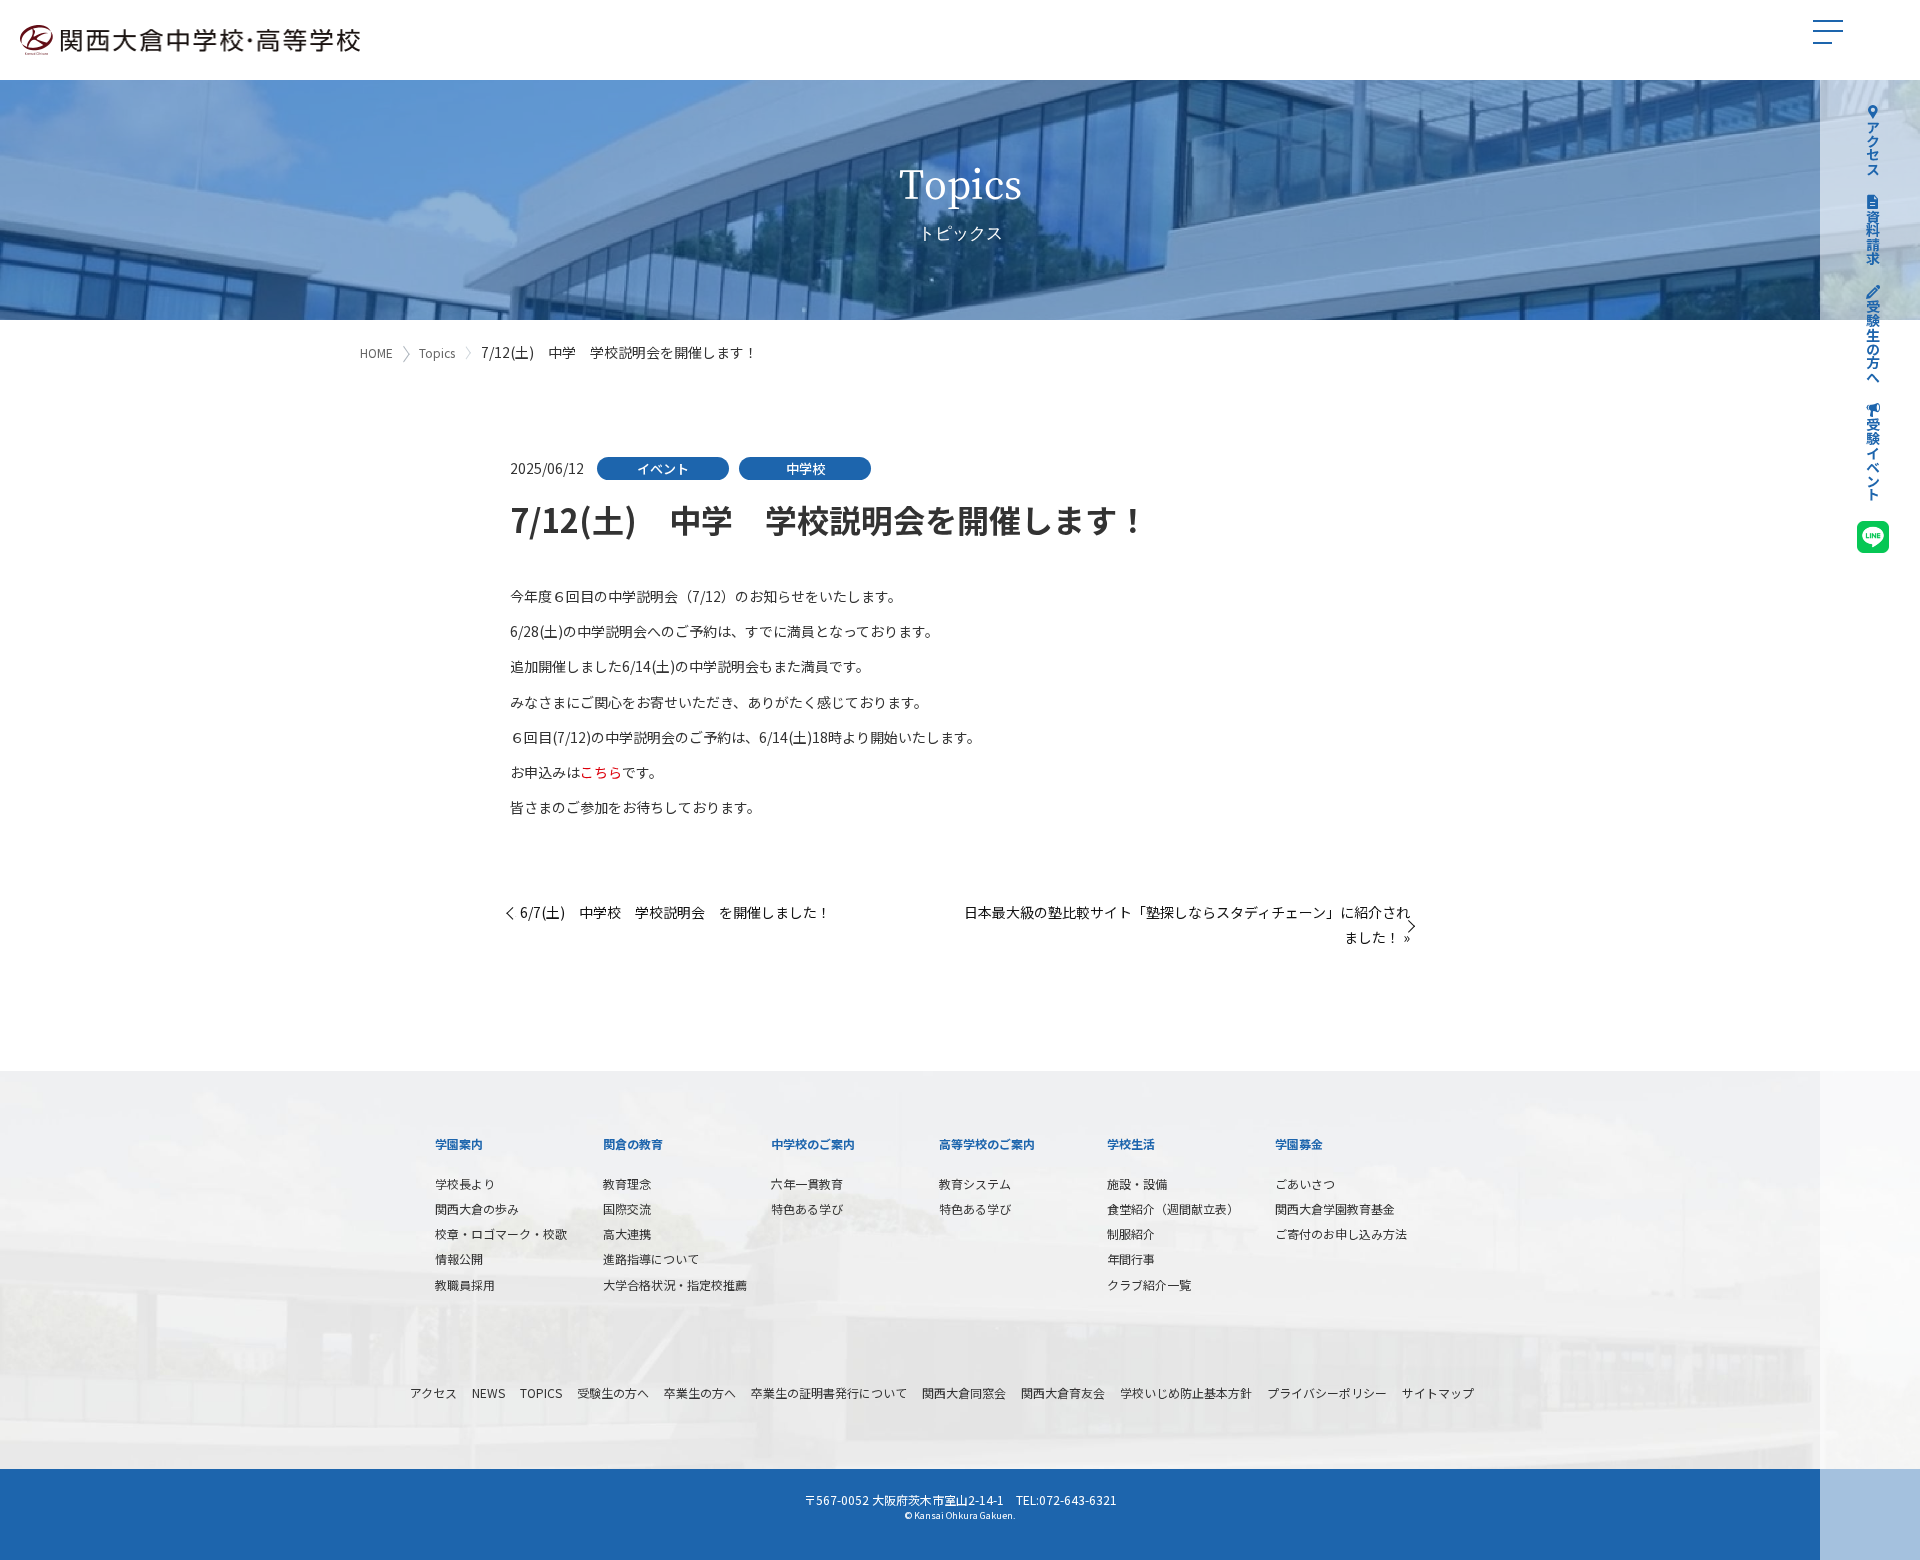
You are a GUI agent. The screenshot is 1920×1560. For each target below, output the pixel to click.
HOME (376, 352)
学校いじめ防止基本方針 (1186, 1392)
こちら (601, 772)
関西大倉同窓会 (964, 1392)
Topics (437, 352)
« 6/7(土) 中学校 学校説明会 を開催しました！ (670, 912)
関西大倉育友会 (1063, 1392)
